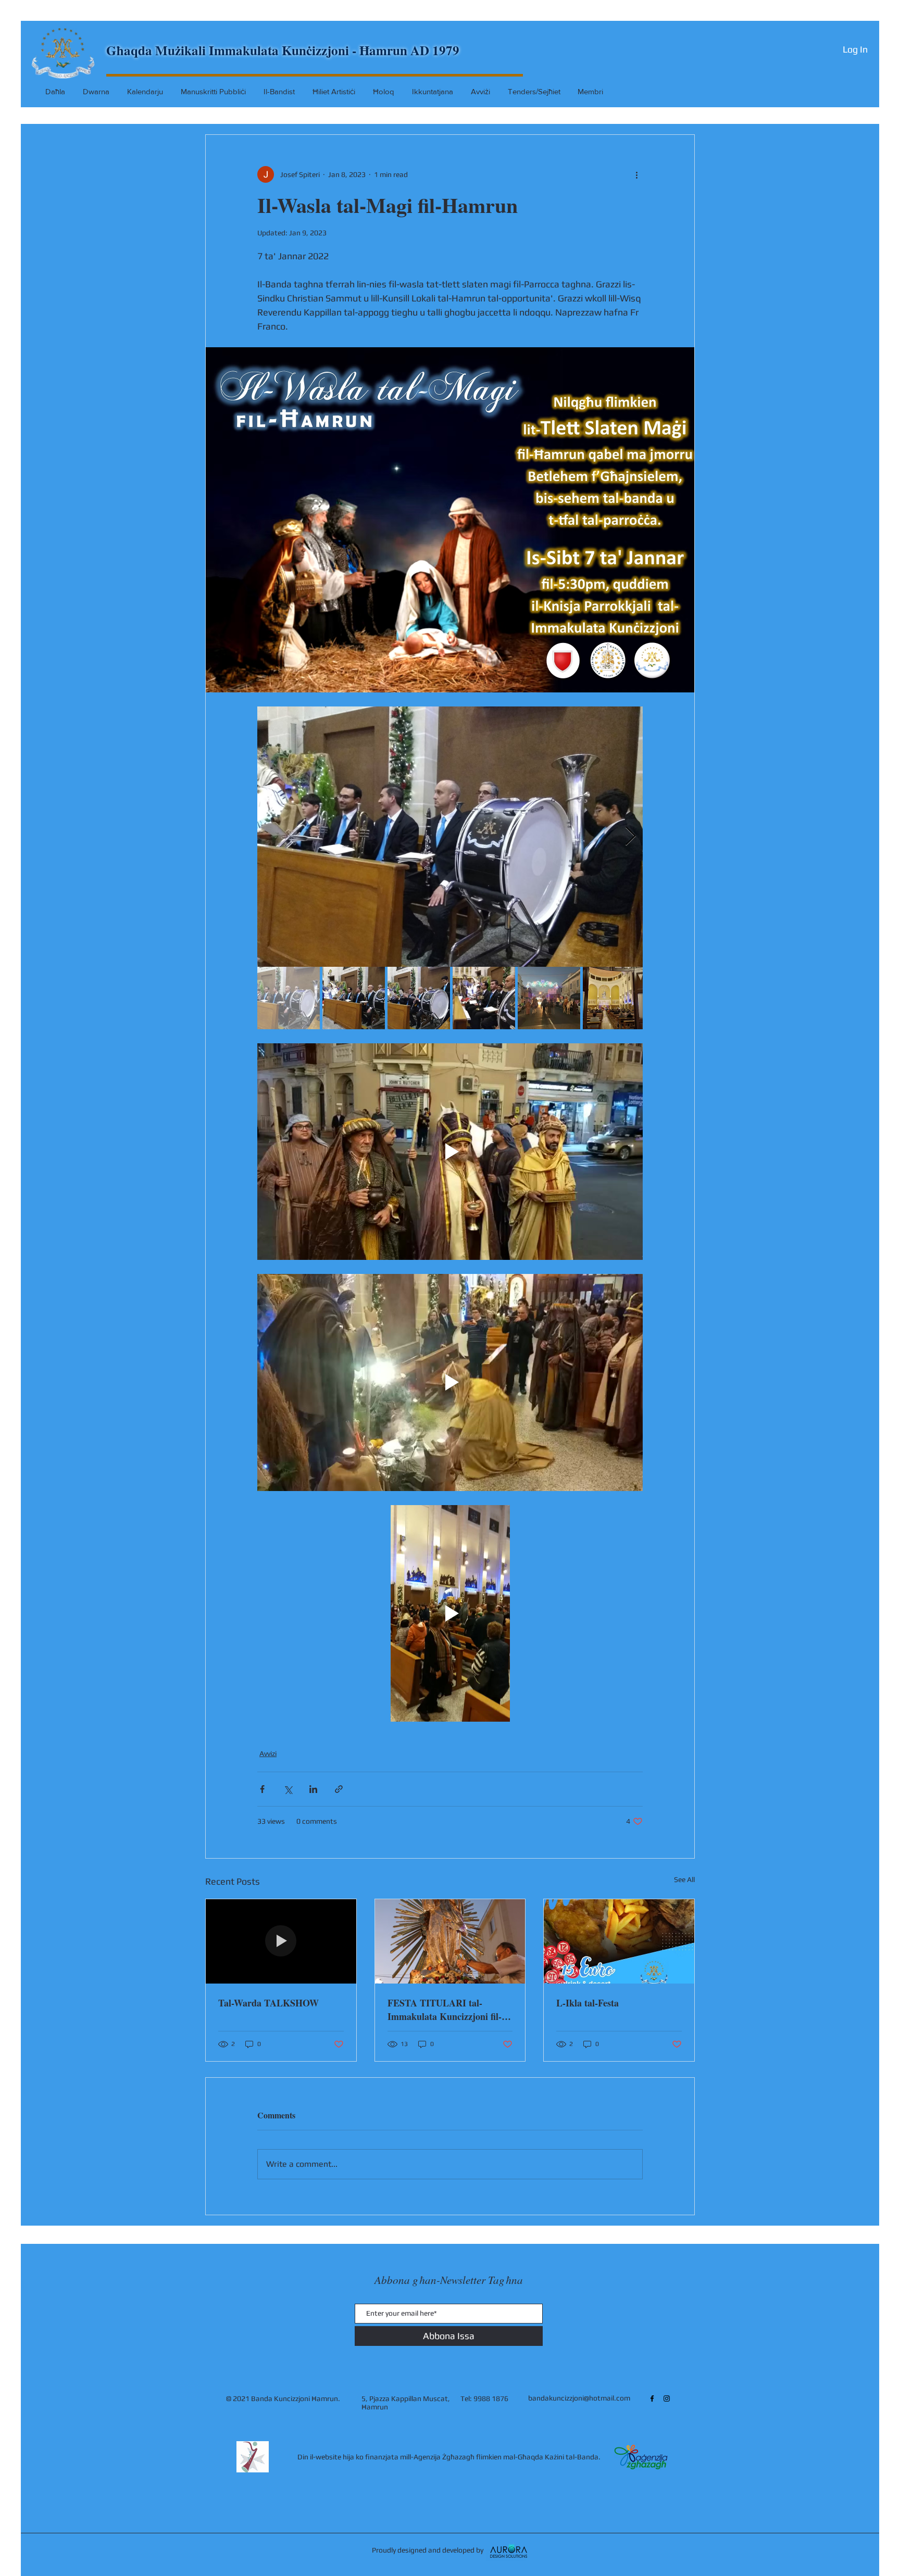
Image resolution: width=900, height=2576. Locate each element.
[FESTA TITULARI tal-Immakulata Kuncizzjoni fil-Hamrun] (450, 1941)
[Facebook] (652, 2398)
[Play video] (450, 1152)
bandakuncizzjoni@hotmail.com (579, 2398)
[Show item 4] (484, 998)
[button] (385, 91)
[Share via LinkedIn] (313, 1789)
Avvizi (268, 1753)
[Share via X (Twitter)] (288, 1789)
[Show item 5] (549, 998)
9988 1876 (491, 2398)
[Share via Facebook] (262, 1789)
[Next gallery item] (630, 837)
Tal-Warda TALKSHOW (268, 2003)
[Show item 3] (419, 998)
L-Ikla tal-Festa (587, 2003)
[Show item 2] (354, 998)
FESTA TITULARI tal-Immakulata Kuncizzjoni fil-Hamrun (445, 2010)
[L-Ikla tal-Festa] (619, 1941)
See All (684, 1879)
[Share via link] (339, 1789)
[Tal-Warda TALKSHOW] (281, 1941)
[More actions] (636, 174)
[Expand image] (450, 837)
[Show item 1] (289, 998)
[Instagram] (667, 2398)
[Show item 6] (614, 998)
